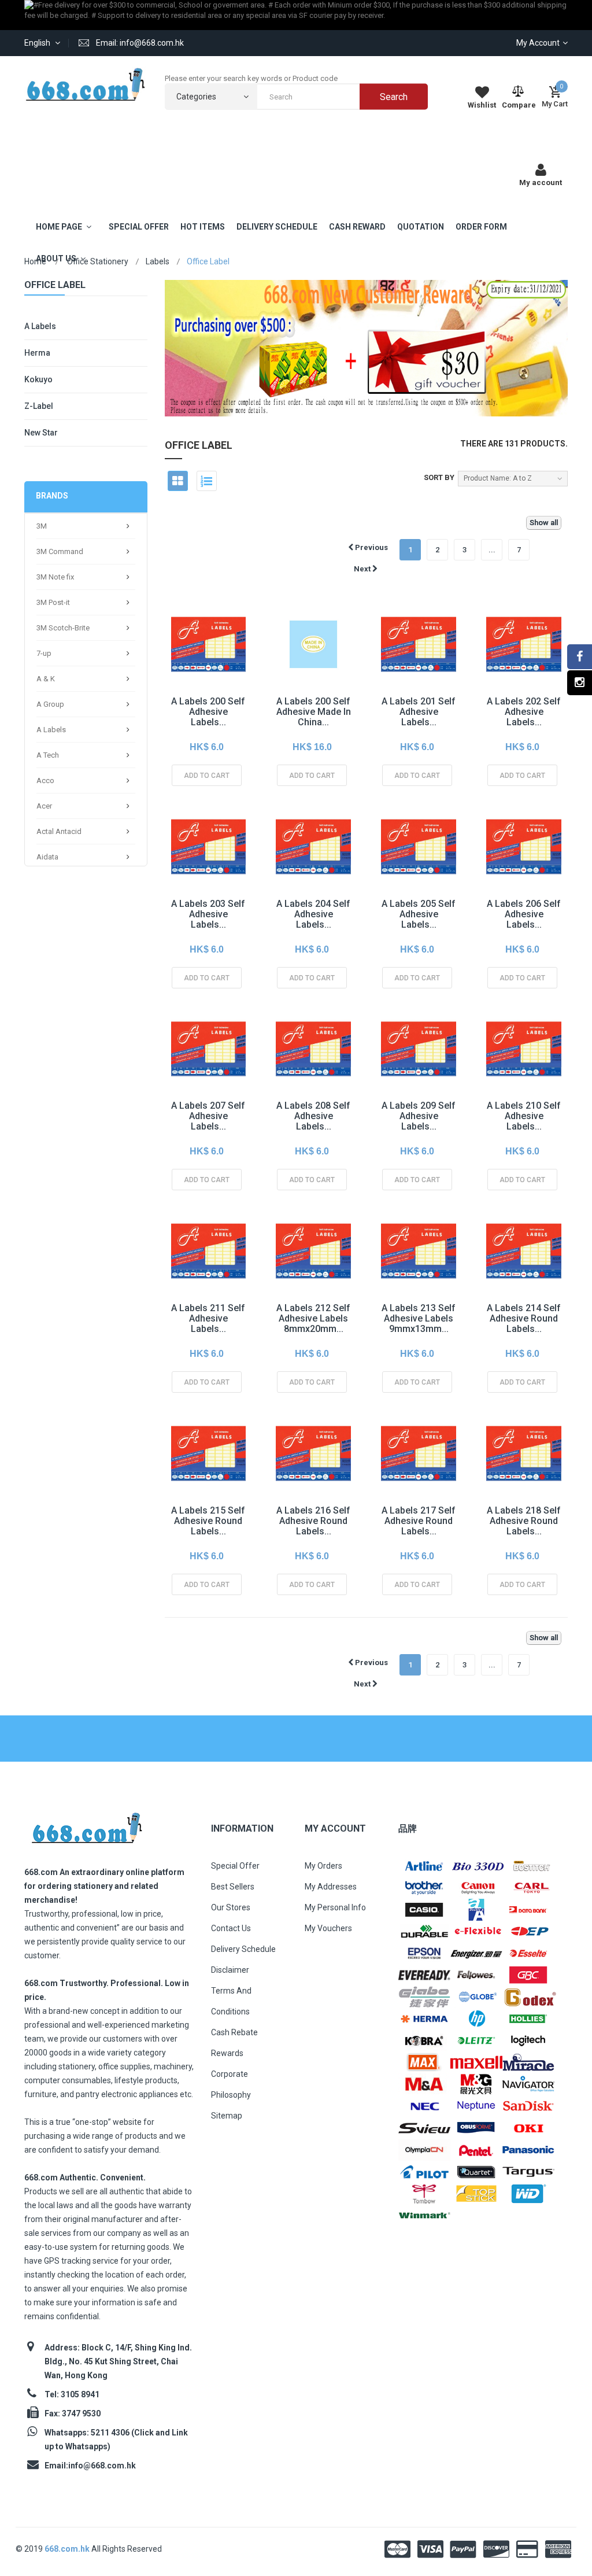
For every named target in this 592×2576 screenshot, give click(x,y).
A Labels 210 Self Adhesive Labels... (524, 1116)
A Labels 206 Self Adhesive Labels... (524, 914)
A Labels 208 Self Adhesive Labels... (313, 1116)
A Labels (40, 326)
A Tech (48, 755)
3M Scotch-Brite (63, 628)
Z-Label (39, 406)
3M (42, 526)
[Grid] (178, 481)
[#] (424, 1865)
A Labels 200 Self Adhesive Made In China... (314, 712)
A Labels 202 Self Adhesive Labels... (524, 712)
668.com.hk (68, 2549)
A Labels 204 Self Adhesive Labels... (313, 914)
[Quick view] (209, 669)
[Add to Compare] (183, 695)
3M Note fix (55, 577)
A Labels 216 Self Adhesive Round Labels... (313, 1521)
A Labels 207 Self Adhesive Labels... (208, 1116)
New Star (41, 433)
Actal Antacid (59, 831)
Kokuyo (38, 379)
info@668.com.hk (102, 2466)
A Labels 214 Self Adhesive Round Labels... (524, 1318)
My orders (323, 1866)
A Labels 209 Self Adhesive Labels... (419, 1116)
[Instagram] (580, 683)
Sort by (439, 477)
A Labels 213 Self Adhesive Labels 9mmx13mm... (419, 1318)
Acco (45, 780)
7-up (44, 653)
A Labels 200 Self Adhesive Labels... (208, 712)
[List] (207, 481)
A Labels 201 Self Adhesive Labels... (419, 712)
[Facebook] (580, 657)
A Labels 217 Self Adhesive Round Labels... (419, 1521)
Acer (44, 806)
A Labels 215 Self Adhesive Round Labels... (208, 1521)
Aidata (47, 857)
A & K (46, 679)
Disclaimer (230, 1970)
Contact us (231, 1928)
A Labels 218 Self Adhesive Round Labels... (524, 1521)
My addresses (331, 1887)
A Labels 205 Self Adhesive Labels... (419, 914)
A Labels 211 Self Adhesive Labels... (208, 1318)
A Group (50, 704)
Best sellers (233, 1887)
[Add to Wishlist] (183, 669)
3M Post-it (53, 602)
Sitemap (227, 2116)
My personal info (335, 1907)
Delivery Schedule (243, 1949)
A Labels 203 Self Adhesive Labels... (208, 914)
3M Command (60, 551)
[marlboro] (86, 1824)
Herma (37, 353)
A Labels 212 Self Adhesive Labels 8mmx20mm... (313, 1318)
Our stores (231, 1907)
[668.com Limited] (86, 84)
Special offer (235, 1866)
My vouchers (328, 1928)
